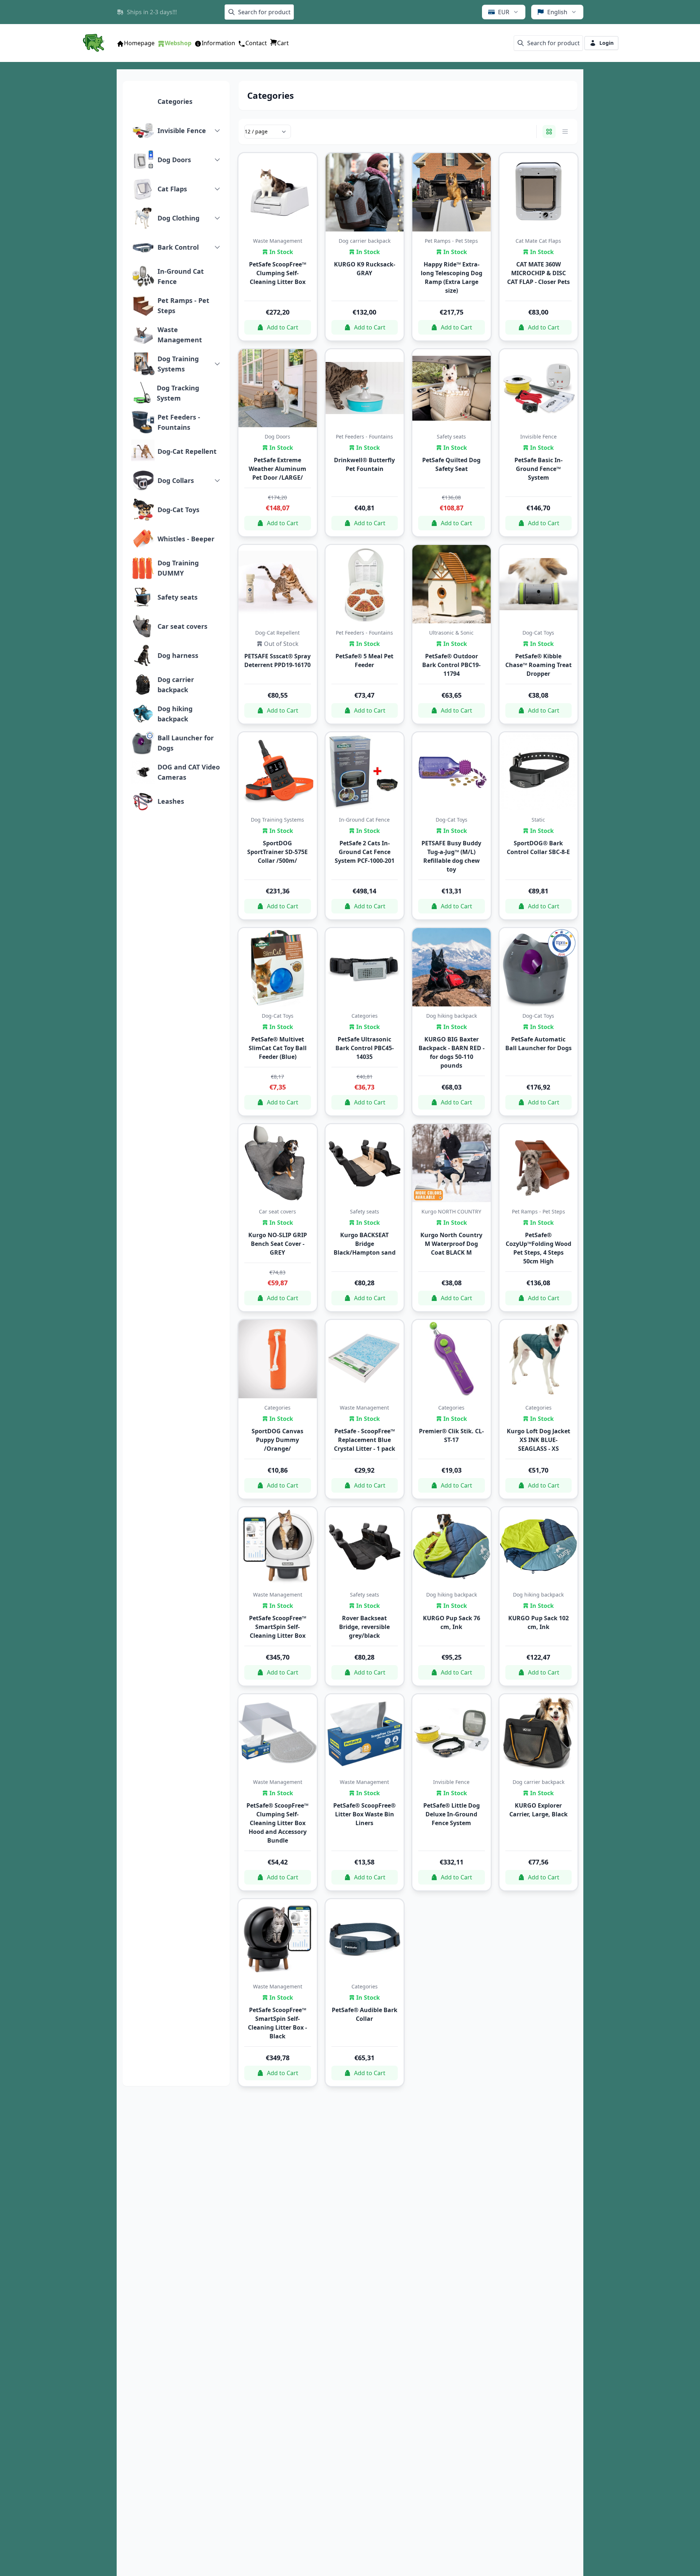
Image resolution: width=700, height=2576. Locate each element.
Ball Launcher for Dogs (186, 743)
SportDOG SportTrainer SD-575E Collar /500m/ (277, 852)
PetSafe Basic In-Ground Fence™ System (538, 469)
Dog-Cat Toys (178, 510)
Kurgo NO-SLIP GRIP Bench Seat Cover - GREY (278, 1244)
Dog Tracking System (178, 393)
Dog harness (178, 655)
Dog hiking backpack (175, 714)
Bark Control (178, 247)
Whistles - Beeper (186, 539)
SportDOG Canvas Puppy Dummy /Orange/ (277, 1440)
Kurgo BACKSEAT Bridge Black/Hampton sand (365, 1244)
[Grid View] (549, 132)
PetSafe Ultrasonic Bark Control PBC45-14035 (365, 1048)
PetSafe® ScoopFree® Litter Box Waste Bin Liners (364, 1814)
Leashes (171, 801)
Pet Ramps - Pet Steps (183, 305)
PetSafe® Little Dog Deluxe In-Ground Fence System (452, 1814)
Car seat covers (182, 626)
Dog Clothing (178, 218)
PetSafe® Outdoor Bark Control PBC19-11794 (451, 665)
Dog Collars (176, 480)
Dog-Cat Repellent (187, 451)
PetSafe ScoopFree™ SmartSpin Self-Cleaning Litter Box (278, 1627)
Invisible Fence (182, 130)
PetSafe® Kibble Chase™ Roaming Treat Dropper (538, 665)
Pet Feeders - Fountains (179, 422)
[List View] (565, 132)
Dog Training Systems (178, 364)
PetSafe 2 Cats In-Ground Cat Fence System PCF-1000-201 (365, 852)
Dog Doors (174, 160)
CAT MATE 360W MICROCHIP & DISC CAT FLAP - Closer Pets (538, 273)
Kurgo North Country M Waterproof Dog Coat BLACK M (451, 1244)
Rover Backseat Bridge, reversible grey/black (364, 1627)
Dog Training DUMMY (178, 568)
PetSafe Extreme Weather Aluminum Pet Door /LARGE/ (277, 469)
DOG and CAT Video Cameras (189, 772)
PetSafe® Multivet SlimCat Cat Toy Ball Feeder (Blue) (278, 1048)
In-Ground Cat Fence (181, 276)
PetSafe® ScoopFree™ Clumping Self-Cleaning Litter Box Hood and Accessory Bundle (277, 1823)
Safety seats (178, 597)
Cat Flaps (172, 189)
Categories (175, 101)
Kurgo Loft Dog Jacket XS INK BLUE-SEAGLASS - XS (538, 1440)
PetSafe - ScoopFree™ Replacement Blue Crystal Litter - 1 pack (365, 1440)
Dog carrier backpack (176, 685)
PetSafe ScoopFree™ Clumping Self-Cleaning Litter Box (278, 273)
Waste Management (180, 335)
